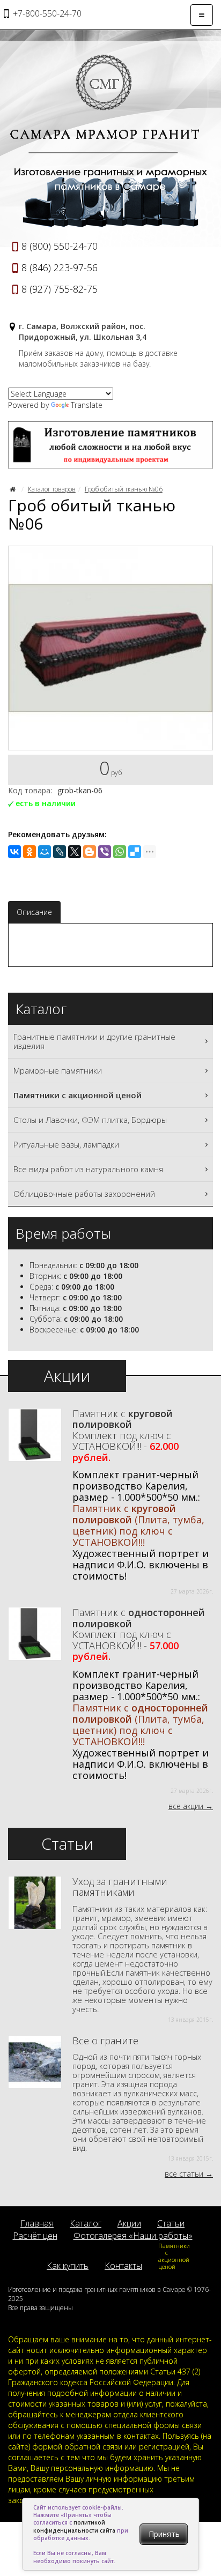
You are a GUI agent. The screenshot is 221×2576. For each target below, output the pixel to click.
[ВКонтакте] (14, 852)
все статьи (184, 2174)
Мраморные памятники (58, 1070)
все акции (186, 1806)
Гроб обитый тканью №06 (124, 489)
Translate (87, 405)
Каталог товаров (52, 489)
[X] (75, 852)
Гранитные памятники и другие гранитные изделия (94, 1041)
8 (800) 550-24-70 (60, 246)
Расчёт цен (35, 2236)
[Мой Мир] (45, 852)
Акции (129, 2223)
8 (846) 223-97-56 (60, 267)
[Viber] (105, 852)
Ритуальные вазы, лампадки (66, 1144)
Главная (37, 2223)
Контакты (123, 2266)
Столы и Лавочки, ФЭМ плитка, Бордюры (90, 1120)
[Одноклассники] (30, 852)
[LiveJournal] (60, 852)
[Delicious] (135, 852)
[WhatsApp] (120, 852)
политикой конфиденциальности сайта (74, 2526)
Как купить (68, 2266)
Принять (164, 2534)
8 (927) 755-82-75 (60, 289)
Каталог (86, 2223)
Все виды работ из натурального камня (88, 1169)
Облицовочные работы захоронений (84, 1194)
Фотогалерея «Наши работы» (133, 2236)
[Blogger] (90, 852)
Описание (34, 912)
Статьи (171, 2223)
